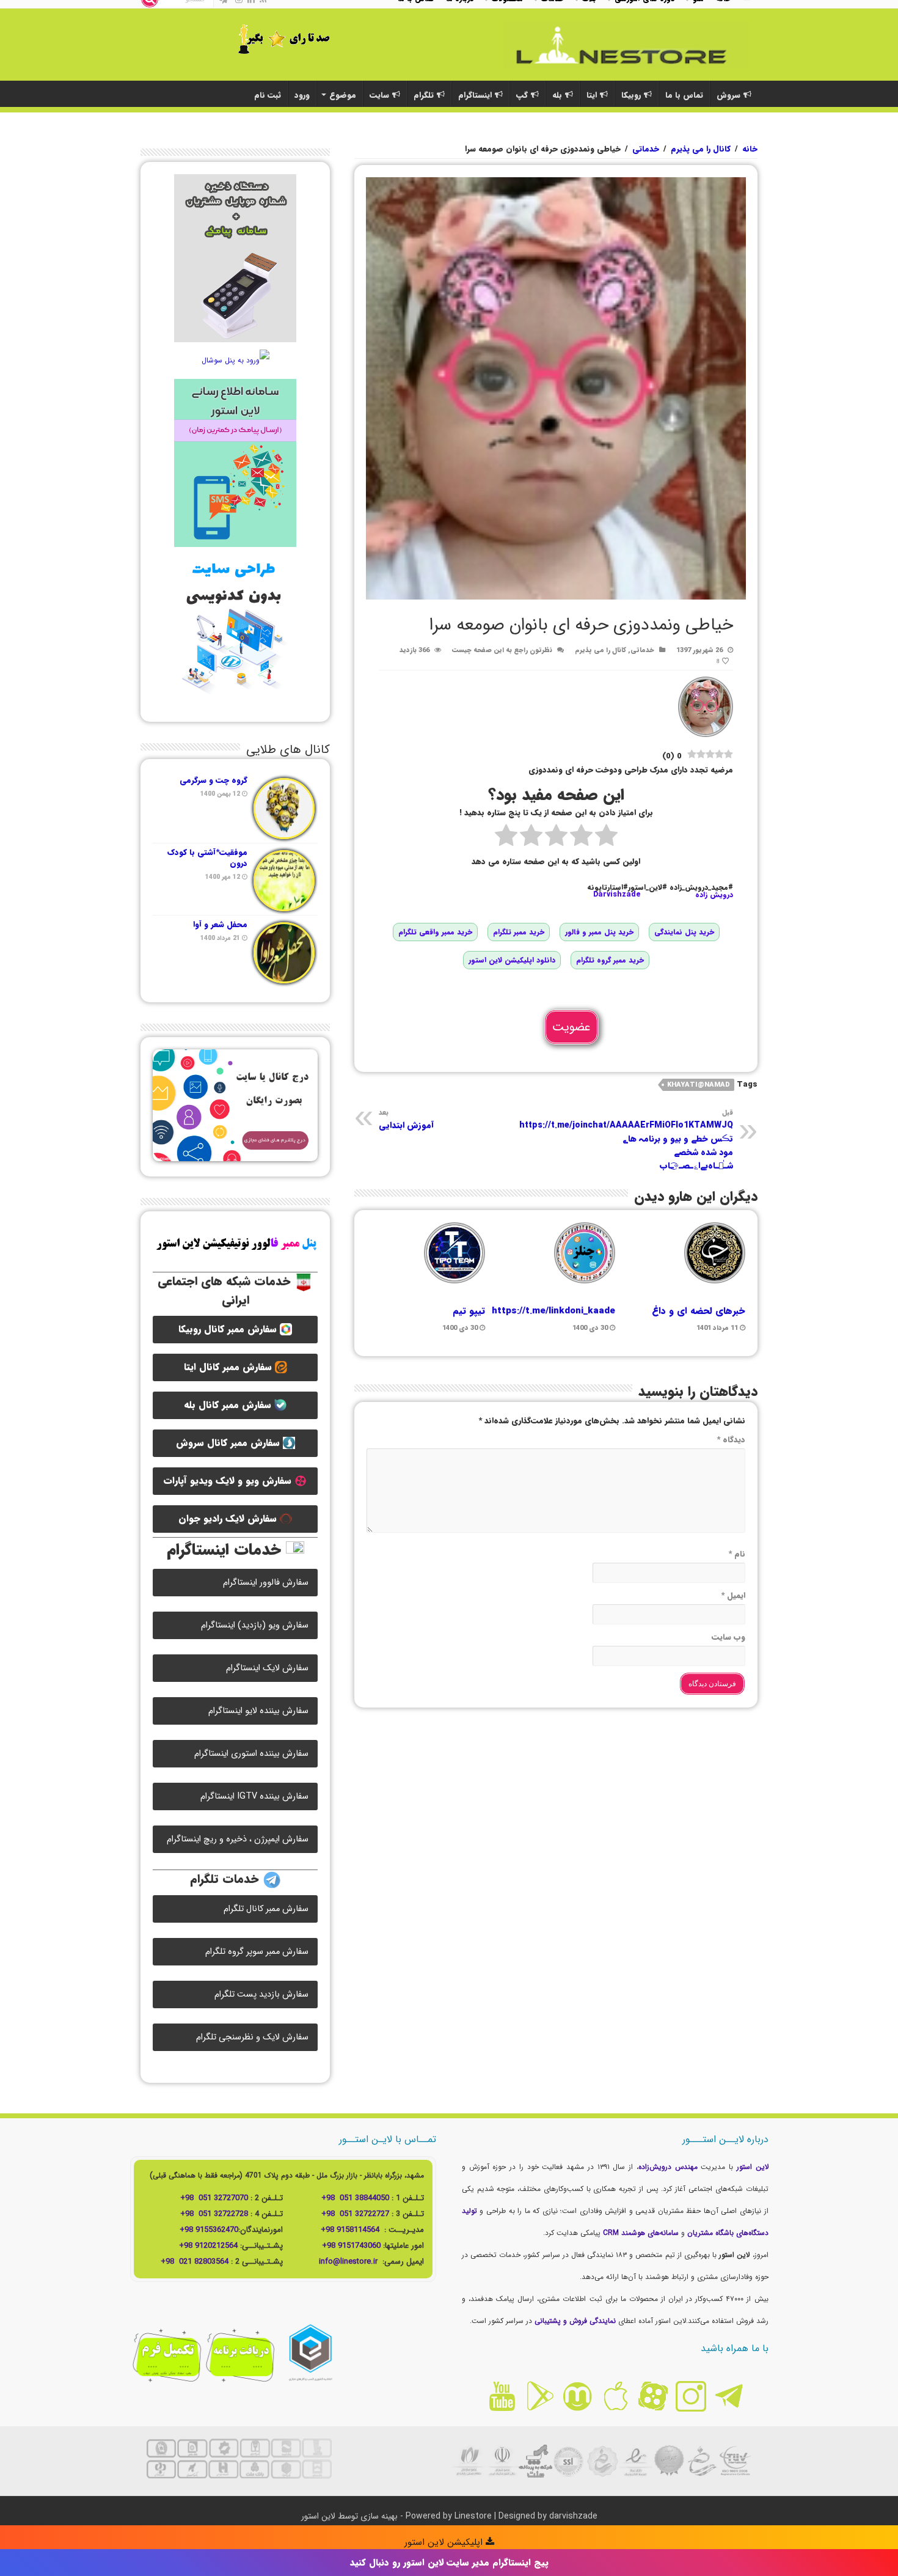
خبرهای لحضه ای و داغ (699, 1311)
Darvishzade (617, 894)
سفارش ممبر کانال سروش (229, 1443)
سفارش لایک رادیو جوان (229, 1519)
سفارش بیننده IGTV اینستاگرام (254, 1796)
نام (737, 1554)
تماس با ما (684, 95)
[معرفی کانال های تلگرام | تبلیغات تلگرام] (626, 43)
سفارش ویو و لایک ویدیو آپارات (229, 1481)
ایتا (592, 95)
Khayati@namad (699, 1085)
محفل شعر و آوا (220, 924)
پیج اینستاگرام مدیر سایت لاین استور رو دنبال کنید (449, 2563)
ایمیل (733, 1595)
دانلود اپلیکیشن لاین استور (512, 960)
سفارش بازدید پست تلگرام (261, 1994)
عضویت (571, 1027)
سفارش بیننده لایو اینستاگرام (258, 1711)
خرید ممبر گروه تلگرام (610, 960)
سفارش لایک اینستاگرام (267, 1668)
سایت (379, 95)
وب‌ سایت (728, 1637)
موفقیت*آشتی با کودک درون (207, 858)
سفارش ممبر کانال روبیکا (229, 1329)
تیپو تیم (469, 1311)
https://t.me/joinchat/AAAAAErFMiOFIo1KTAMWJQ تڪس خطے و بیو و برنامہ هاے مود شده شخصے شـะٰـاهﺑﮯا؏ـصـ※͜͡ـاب (626, 1140)
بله (557, 95)
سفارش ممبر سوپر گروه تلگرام (257, 1952)
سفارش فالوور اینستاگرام (266, 1583)
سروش (728, 95)
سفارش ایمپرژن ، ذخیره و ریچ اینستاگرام (238, 1839)
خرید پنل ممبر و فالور (599, 932)
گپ (522, 95)
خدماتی (646, 149)
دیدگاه (731, 1440)
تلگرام (424, 95)
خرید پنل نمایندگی (684, 932)
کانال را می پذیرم (701, 149)
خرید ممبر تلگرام (519, 932)
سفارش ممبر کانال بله (229, 1405)
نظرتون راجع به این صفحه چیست (502, 650)
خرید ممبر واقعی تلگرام (435, 932)
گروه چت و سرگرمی (214, 780)
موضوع (343, 95)
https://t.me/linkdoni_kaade (553, 1311)
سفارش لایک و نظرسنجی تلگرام (252, 2037)
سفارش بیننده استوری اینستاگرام (251, 1754)
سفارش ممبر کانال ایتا (229, 1367)
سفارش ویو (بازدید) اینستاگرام (255, 1625)
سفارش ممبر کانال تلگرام (266, 1909)
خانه (750, 149)
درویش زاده (714, 894)
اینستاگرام (475, 95)
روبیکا (631, 95)
